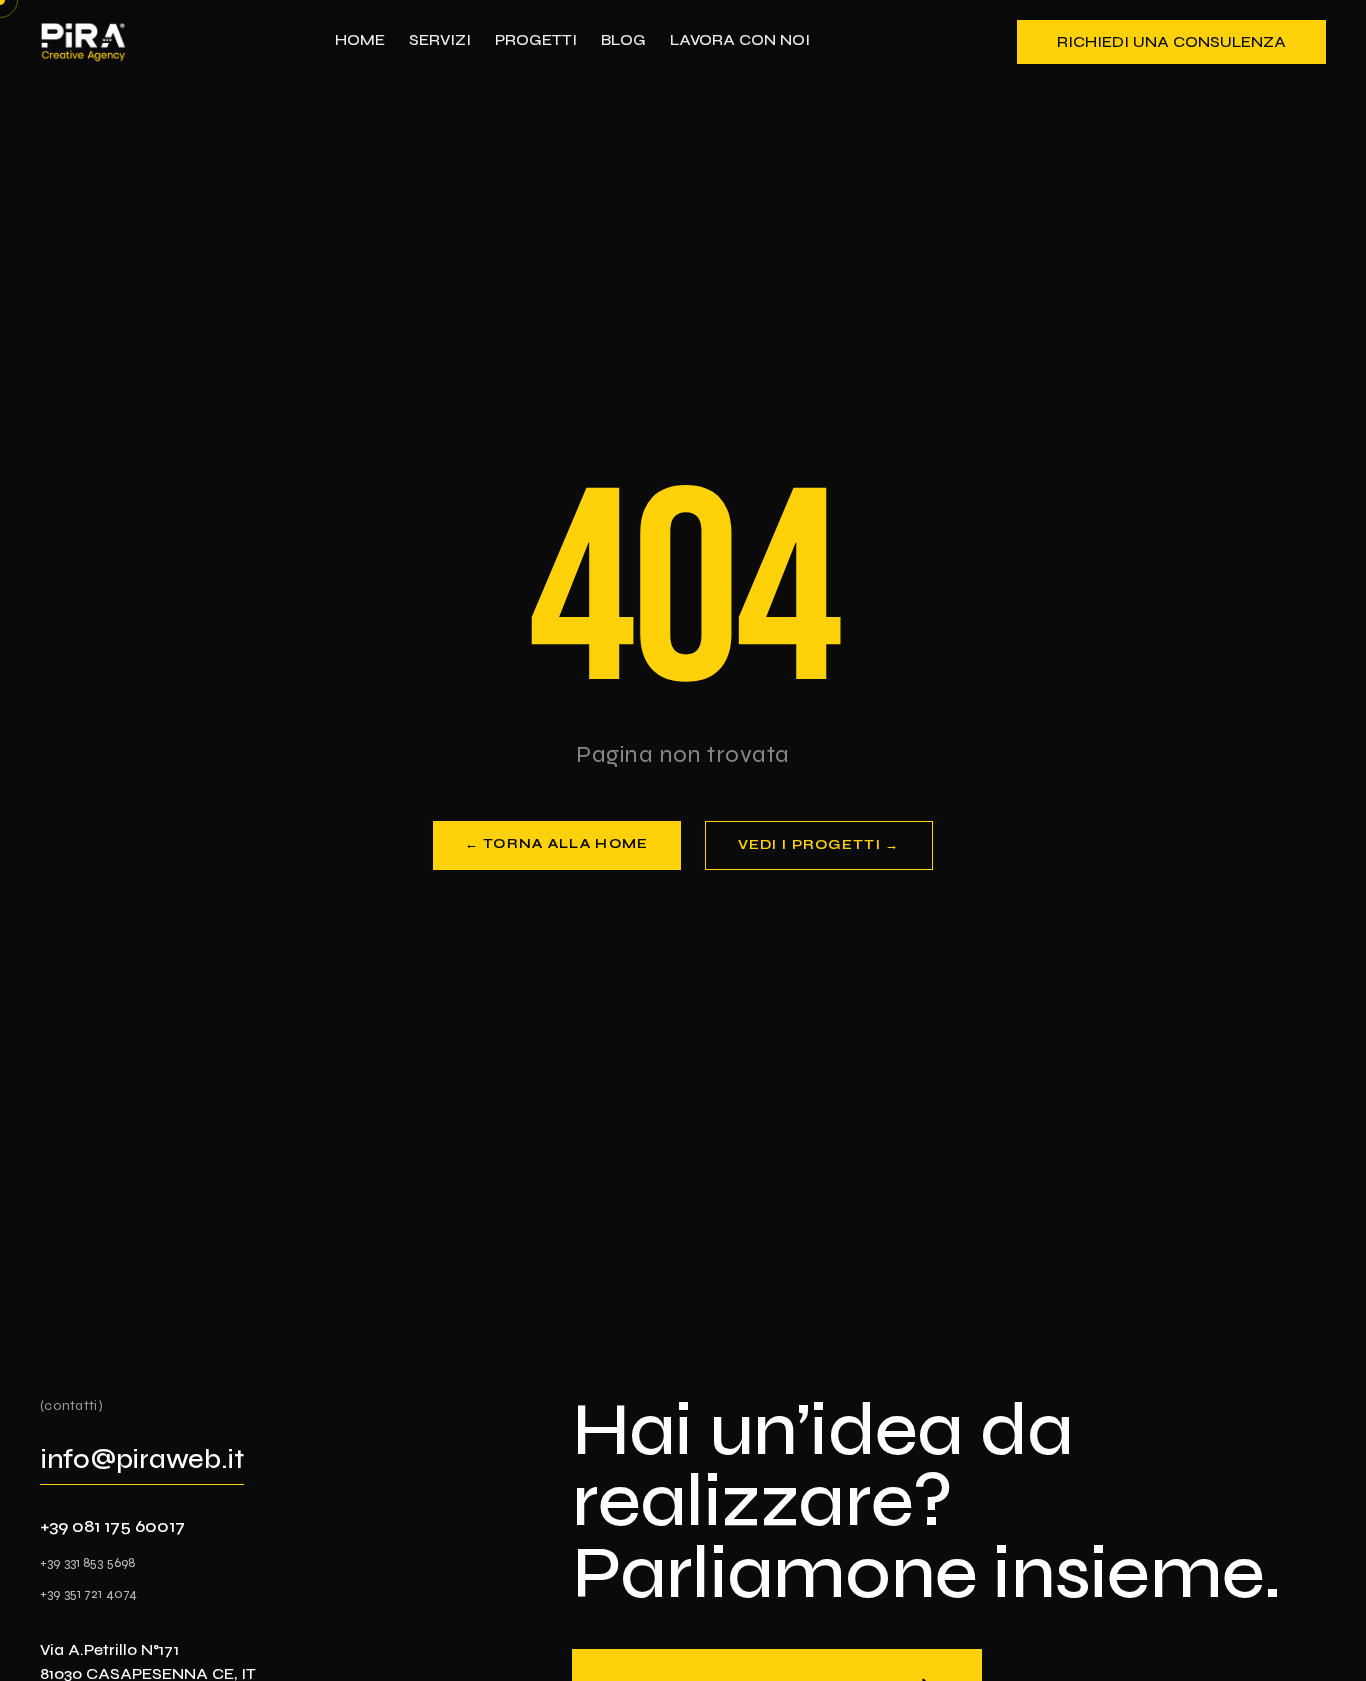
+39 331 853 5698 (87, 1562)
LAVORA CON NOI (740, 39)
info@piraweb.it (142, 1459)
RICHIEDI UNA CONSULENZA (1171, 41)
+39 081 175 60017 (112, 1526)
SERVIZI (440, 39)
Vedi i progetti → (819, 845)
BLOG (623, 39)
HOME (360, 39)
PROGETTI (536, 39)
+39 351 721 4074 (88, 1593)
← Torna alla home (556, 844)
